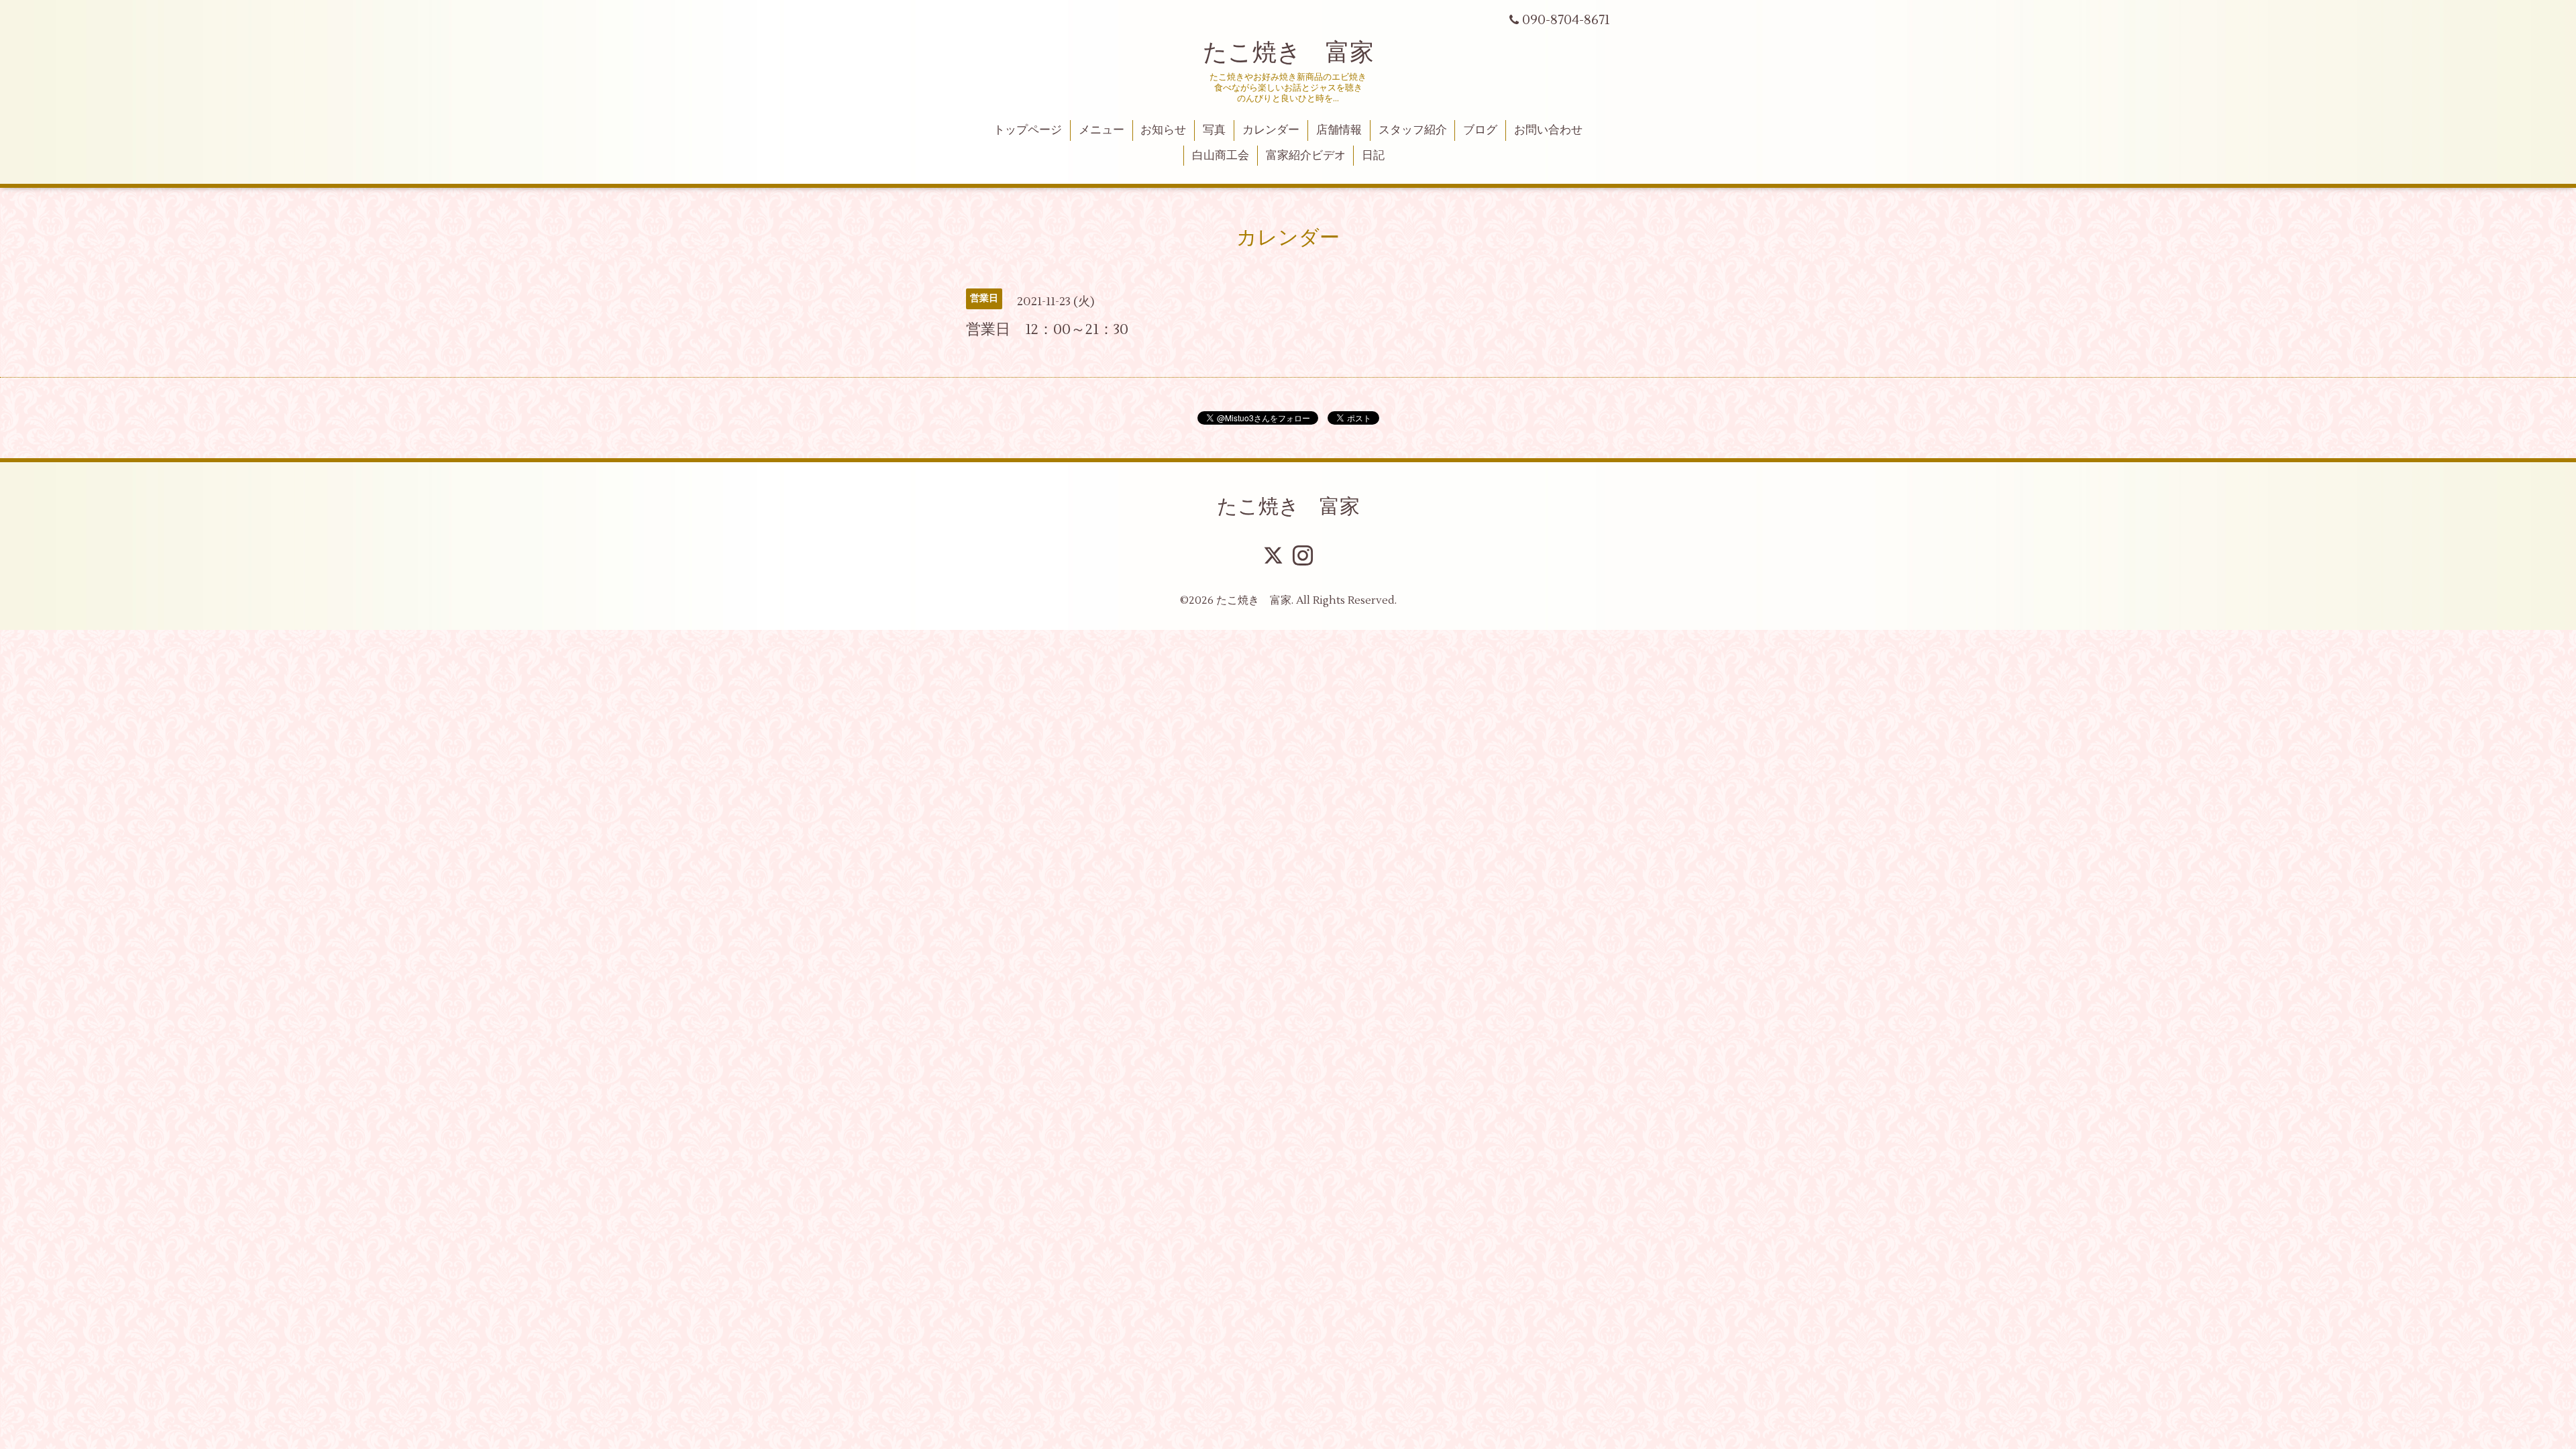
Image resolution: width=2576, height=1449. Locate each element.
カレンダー (1271, 130)
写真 (1214, 130)
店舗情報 (1339, 130)
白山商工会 (1221, 156)
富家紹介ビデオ (1306, 156)
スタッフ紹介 (1413, 130)
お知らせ (1163, 130)
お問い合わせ (1548, 130)
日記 (1373, 156)
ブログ (1480, 130)
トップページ (1028, 130)
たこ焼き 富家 (1288, 53)
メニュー (1102, 130)
